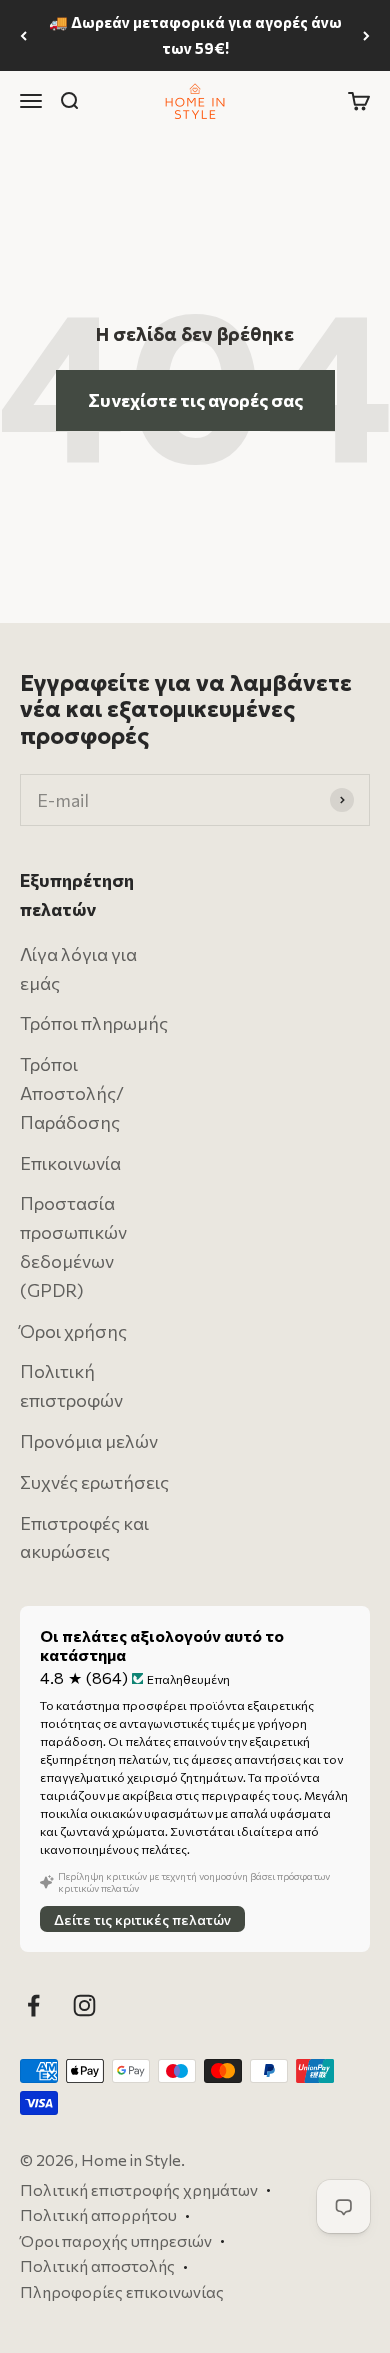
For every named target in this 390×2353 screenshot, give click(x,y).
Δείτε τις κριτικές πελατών (142, 1919)
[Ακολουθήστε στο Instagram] (84, 2005)
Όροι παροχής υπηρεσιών (116, 2240)
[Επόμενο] (366, 35)
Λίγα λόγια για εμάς (78, 968)
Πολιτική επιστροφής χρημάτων (139, 2189)
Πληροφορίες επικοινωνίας (122, 2291)
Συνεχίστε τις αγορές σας (195, 400)
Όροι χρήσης (73, 1331)
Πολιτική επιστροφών (71, 1386)
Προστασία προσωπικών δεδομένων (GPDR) (73, 1247)
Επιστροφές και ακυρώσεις (84, 1537)
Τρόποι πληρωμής (94, 1024)
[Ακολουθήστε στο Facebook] (33, 2005)
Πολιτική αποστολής (97, 2266)
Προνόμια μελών (89, 1441)
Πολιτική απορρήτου (98, 2214)
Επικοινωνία (70, 1163)
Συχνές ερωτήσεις (94, 1482)
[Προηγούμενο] (23, 35)
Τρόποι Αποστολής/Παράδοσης (72, 1093)
